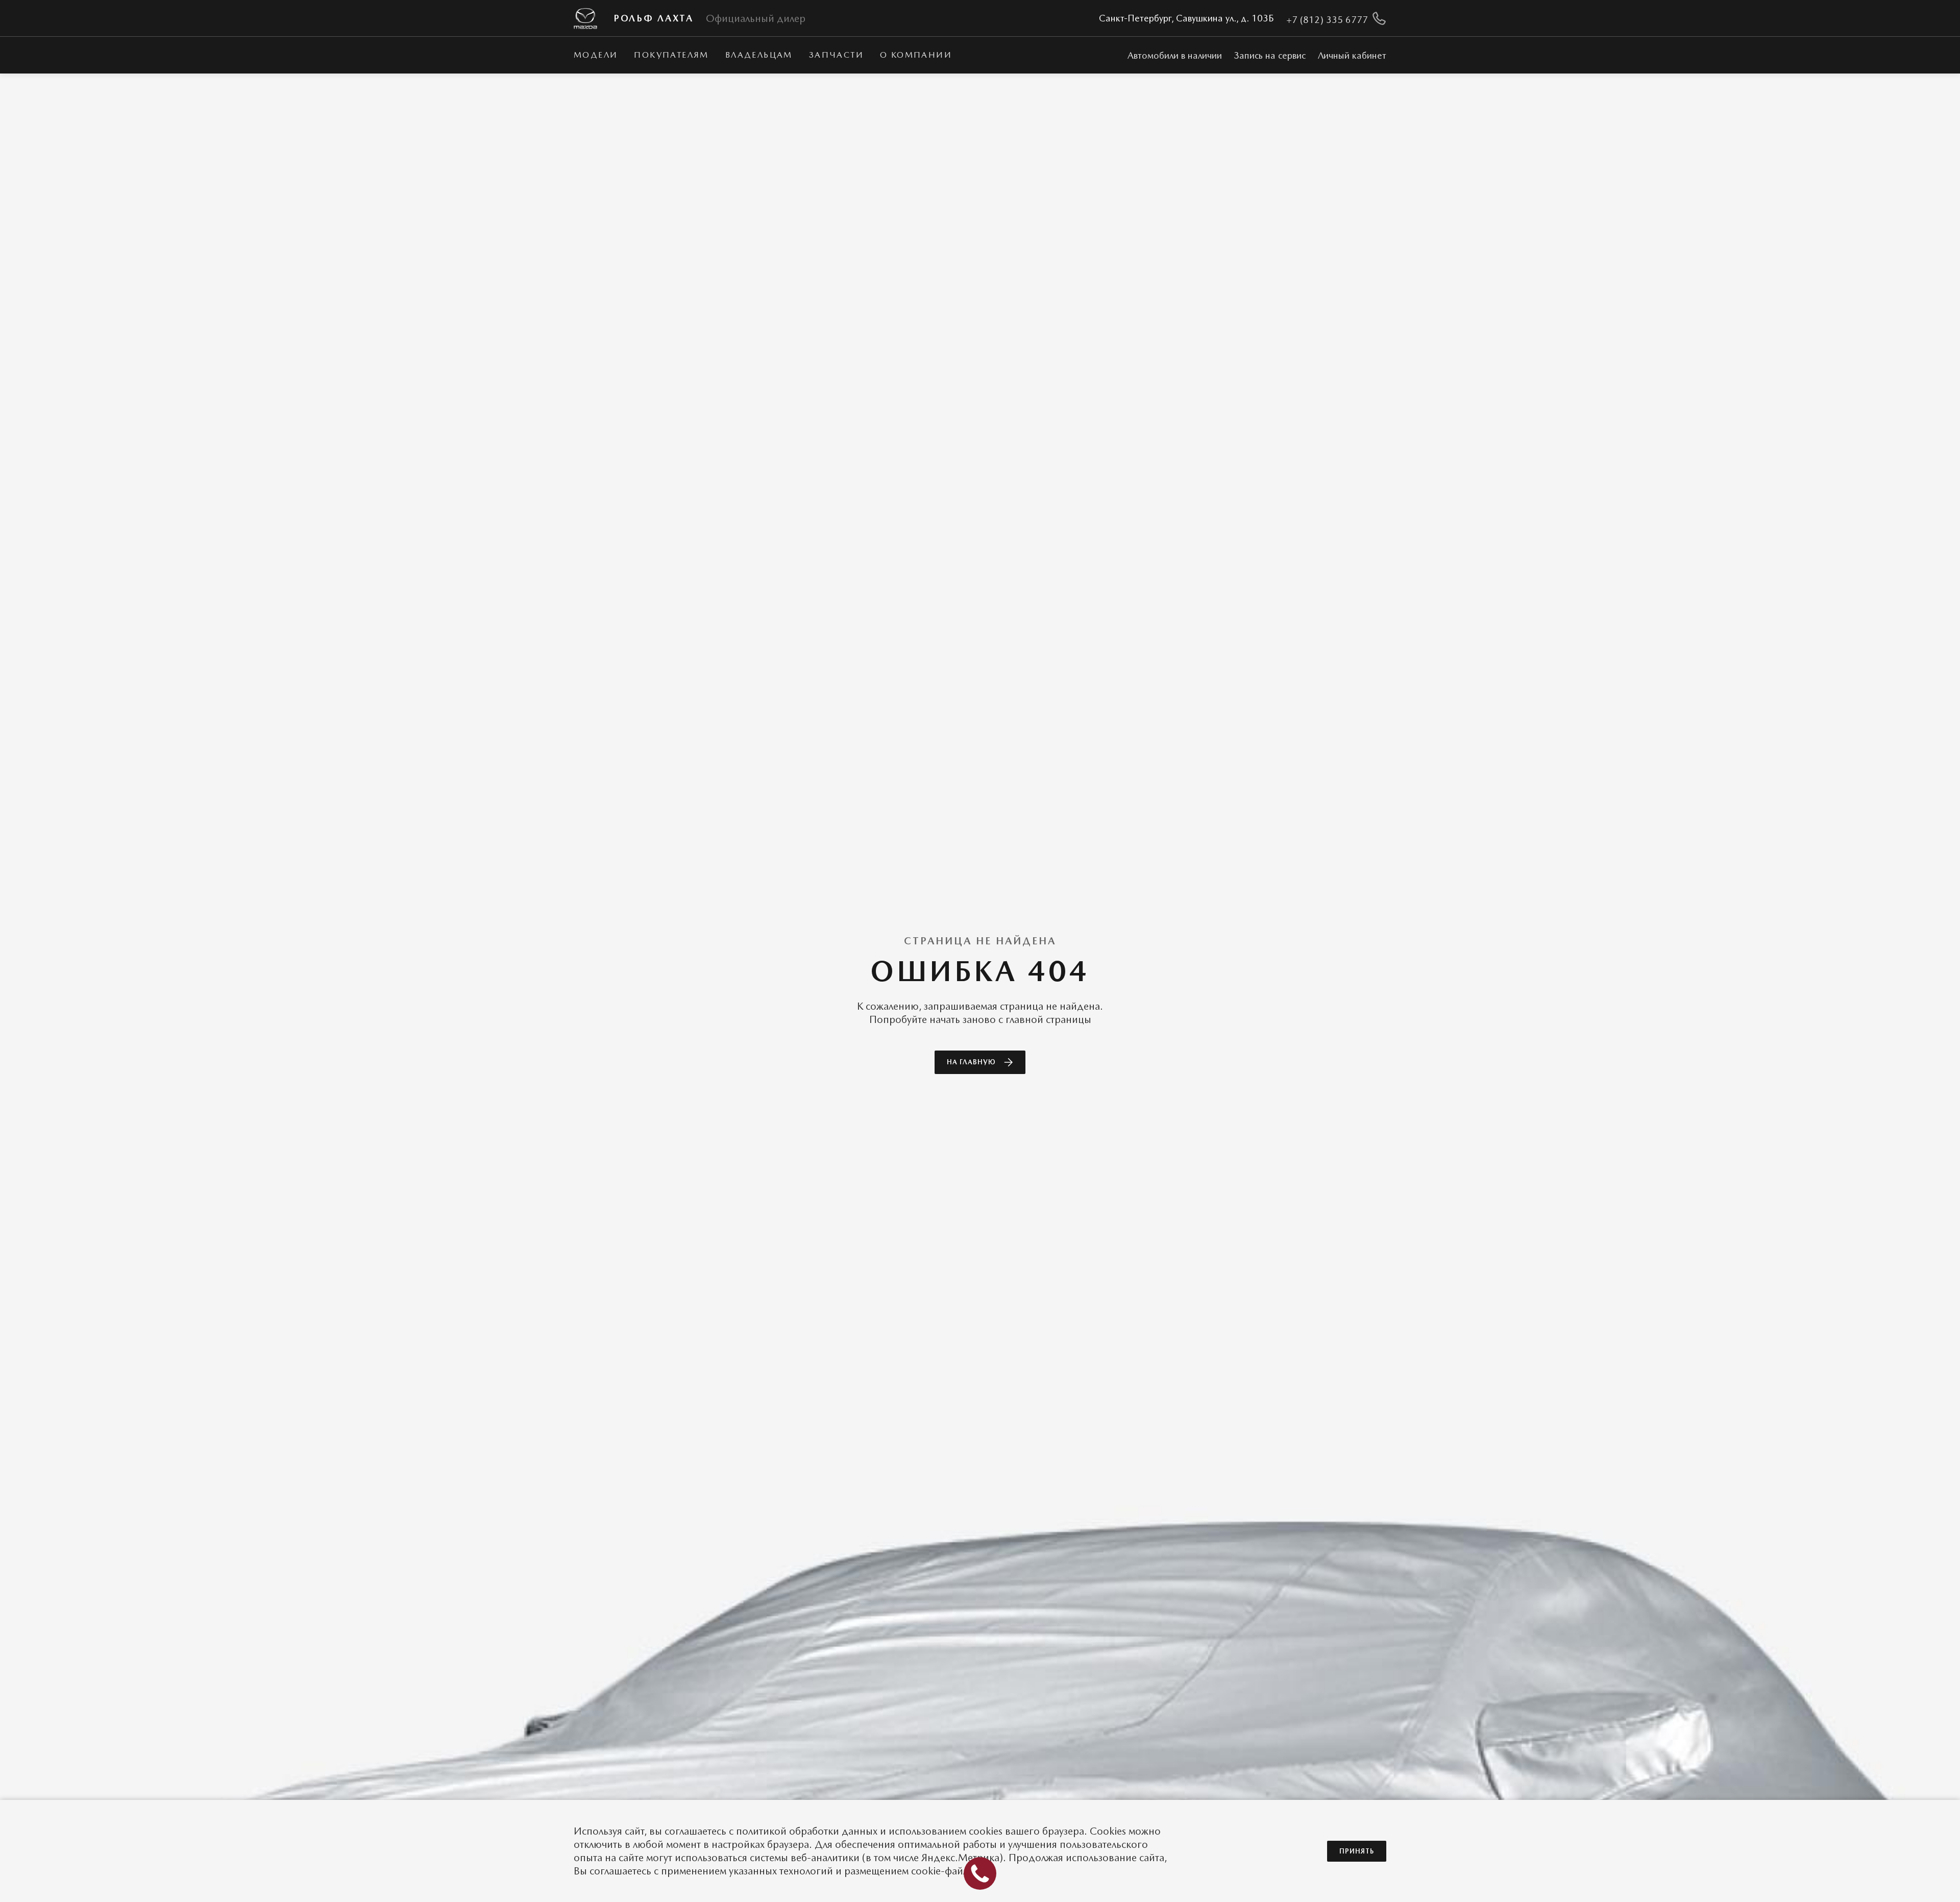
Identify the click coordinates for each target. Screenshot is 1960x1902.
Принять (1357, 1851)
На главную (971, 1062)
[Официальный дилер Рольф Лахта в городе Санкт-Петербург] (585, 19)
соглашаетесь (695, 1831)
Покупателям (671, 55)
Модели (596, 55)
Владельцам (759, 55)
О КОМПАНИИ (916, 55)
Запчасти (836, 55)
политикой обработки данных (807, 1831)
